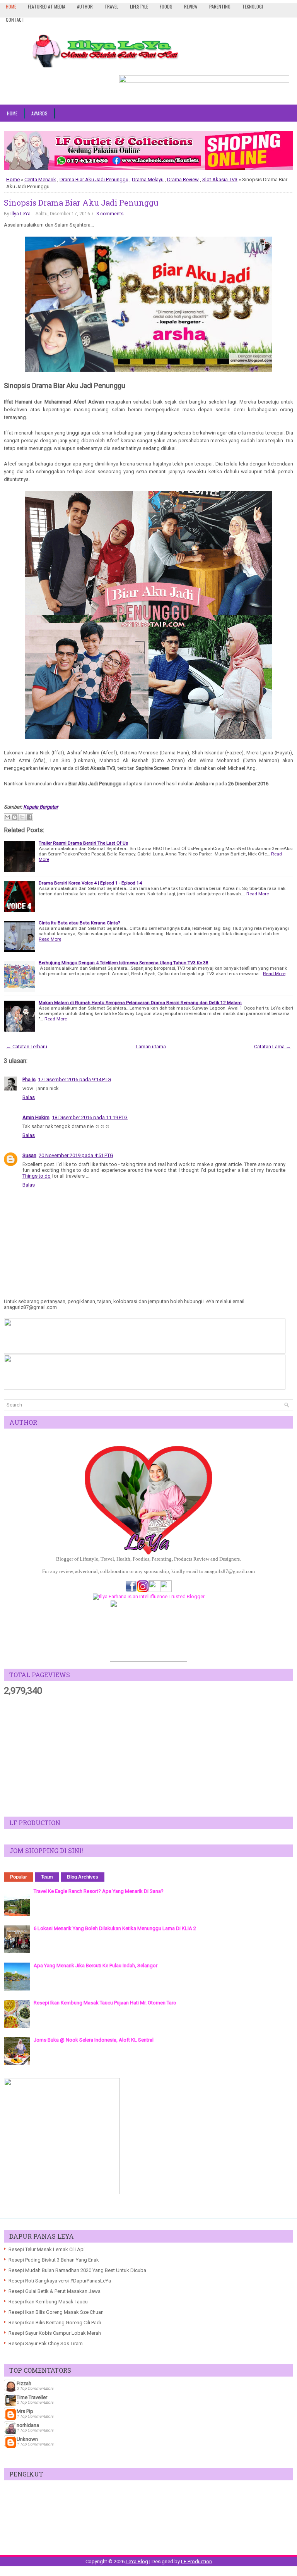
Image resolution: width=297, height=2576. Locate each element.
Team (47, 1877)
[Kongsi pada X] (22, 817)
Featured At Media (47, 6)
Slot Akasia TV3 (220, 179)
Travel (111, 6)
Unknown (27, 2439)
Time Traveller (32, 2397)
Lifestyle (139, 6)
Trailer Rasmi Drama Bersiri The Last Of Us (83, 843)
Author (85, 6)
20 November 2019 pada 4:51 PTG (76, 1155)
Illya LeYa (20, 214)
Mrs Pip (25, 2411)
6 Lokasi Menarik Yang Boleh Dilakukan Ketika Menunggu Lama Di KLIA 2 (115, 1928)
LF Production (196, 2561)
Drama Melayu (148, 179)
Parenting (220, 6)
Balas (29, 1097)
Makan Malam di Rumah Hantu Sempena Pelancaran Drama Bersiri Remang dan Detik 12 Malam (140, 1003)
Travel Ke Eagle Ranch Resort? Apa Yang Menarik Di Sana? (99, 1891)
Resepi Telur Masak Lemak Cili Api (47, 2249)
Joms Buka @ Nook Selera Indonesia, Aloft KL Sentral (94, 2040)
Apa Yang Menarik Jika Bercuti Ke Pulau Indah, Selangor (96, 1965)
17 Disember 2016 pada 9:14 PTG (74, 1079)
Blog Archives (83, 1877)
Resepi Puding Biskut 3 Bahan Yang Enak (54, 2260)
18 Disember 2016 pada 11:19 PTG (90, 1117)
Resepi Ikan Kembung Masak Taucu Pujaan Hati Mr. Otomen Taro (105, 2003)
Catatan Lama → (272, 1047)
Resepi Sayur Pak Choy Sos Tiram (46, 2343)
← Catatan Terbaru (27, 1047)
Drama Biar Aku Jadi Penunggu (94, 179)
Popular (19, 1877)
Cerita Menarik (40, 179)
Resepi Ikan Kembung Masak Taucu (48, 2302)
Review (191, 6)
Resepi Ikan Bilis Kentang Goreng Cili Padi (55, 2323)
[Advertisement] (148, 1757)
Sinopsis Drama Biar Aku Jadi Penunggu (81, 203)
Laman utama (151, 1047)
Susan (29, 1155)
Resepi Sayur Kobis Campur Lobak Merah (55, 2333)
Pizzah (24, 2383)
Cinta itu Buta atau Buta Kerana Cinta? (79, 923)
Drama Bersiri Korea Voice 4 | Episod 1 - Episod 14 (90, 883)
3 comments (110, 214)
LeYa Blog (137, 2561)
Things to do (37, 1176)
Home (11, 6)
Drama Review (183, 179)
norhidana (28, 2425)
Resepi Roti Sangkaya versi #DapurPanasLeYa (60, 2281)
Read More (258, 894)
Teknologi (253, 6)
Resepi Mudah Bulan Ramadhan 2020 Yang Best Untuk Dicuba (77, 2270)
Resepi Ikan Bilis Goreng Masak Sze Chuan (56, 2312)
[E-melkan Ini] (7, 817)
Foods (166, 6)
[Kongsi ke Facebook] (29, 817)
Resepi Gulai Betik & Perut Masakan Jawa (55, 2291)
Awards (39, 113)
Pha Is (29, 1079)
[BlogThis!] (15, 817)
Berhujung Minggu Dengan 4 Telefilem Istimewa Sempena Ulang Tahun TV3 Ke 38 (124, 963)
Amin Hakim (36, 1117)
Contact (15, 20)
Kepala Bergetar (41, 807)
